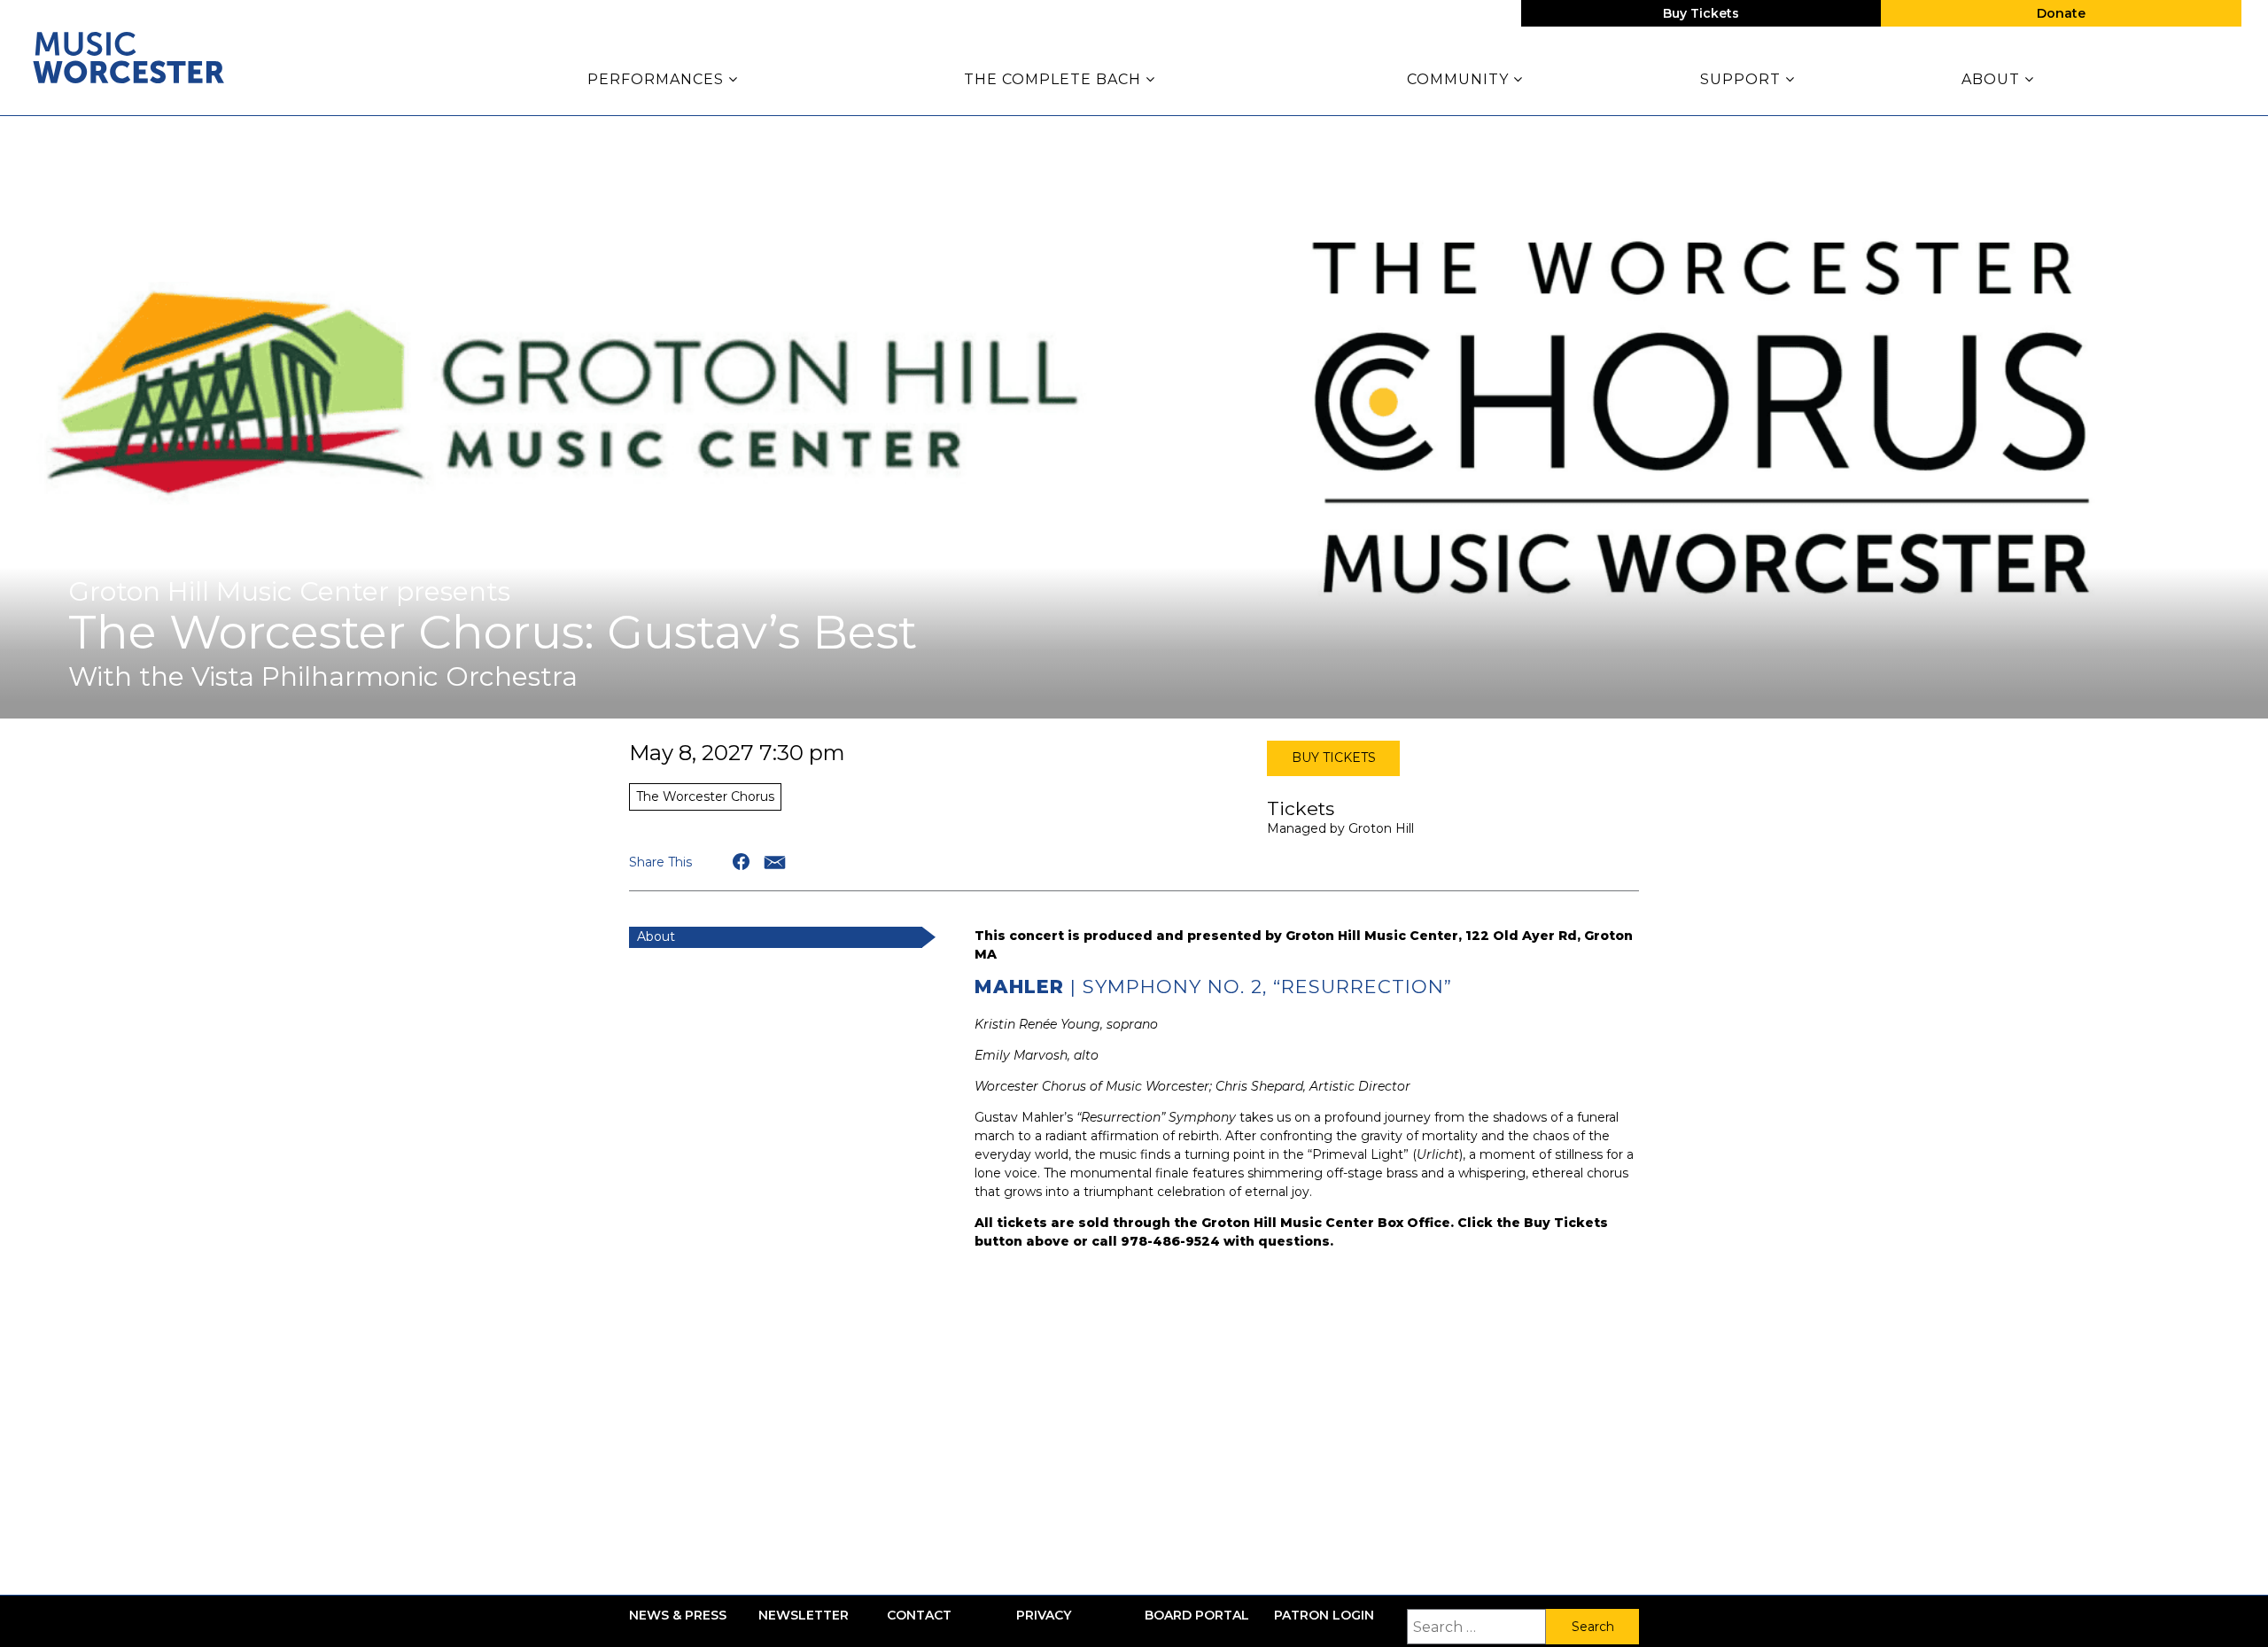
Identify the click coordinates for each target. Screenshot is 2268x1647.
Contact (919, 1616)
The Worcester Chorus (705, 796)
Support (1743, 79)
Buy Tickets (1701, 13)
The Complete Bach (1055, 79)
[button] (742, 862)
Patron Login (1324, 1616)
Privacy (1044, 1616)
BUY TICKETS (1334, 757)
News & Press (678, 1616)
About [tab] (656, 936)
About (1993, 79)
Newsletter (804, 1616)
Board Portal (1197, 1616)
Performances (658, 79)
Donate (2061, 13)
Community (1460, 79)
